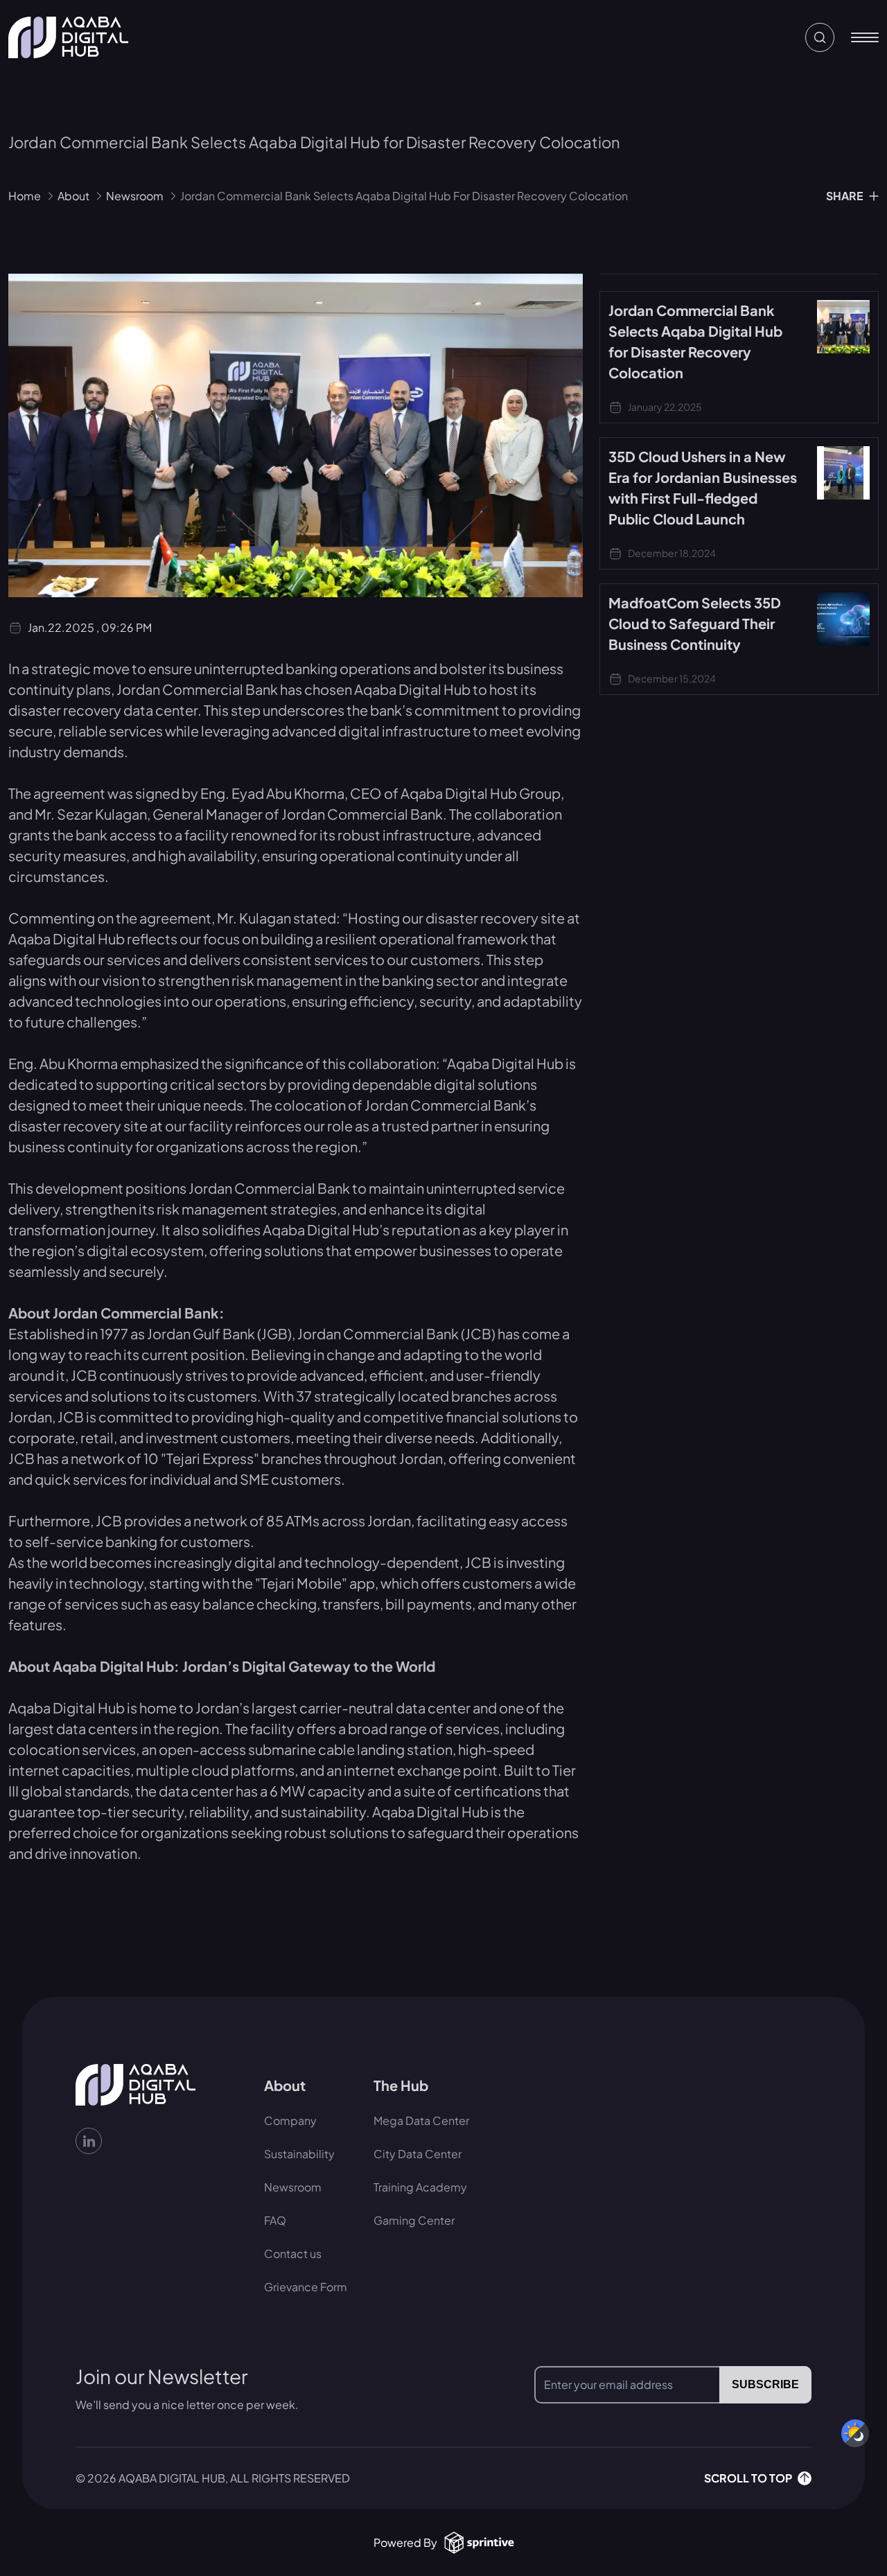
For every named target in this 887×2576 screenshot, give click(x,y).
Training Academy (420, 2187)
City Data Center (418, 2154)
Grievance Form (306, 2287)
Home (25, 196)
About (73, 196)
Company (290, 2120)
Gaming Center (414, 2220)
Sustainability (299, 2154)
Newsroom (135, 196)
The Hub (401, 2085)
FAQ (275, 2220)
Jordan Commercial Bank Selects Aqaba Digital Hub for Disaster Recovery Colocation (695, 341)
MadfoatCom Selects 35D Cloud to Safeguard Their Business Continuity (695, 623)
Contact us (293, 2253)
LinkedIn (161, 2141)
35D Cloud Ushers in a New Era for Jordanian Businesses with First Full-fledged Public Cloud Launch (703, 487)
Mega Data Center (421, 2120)
